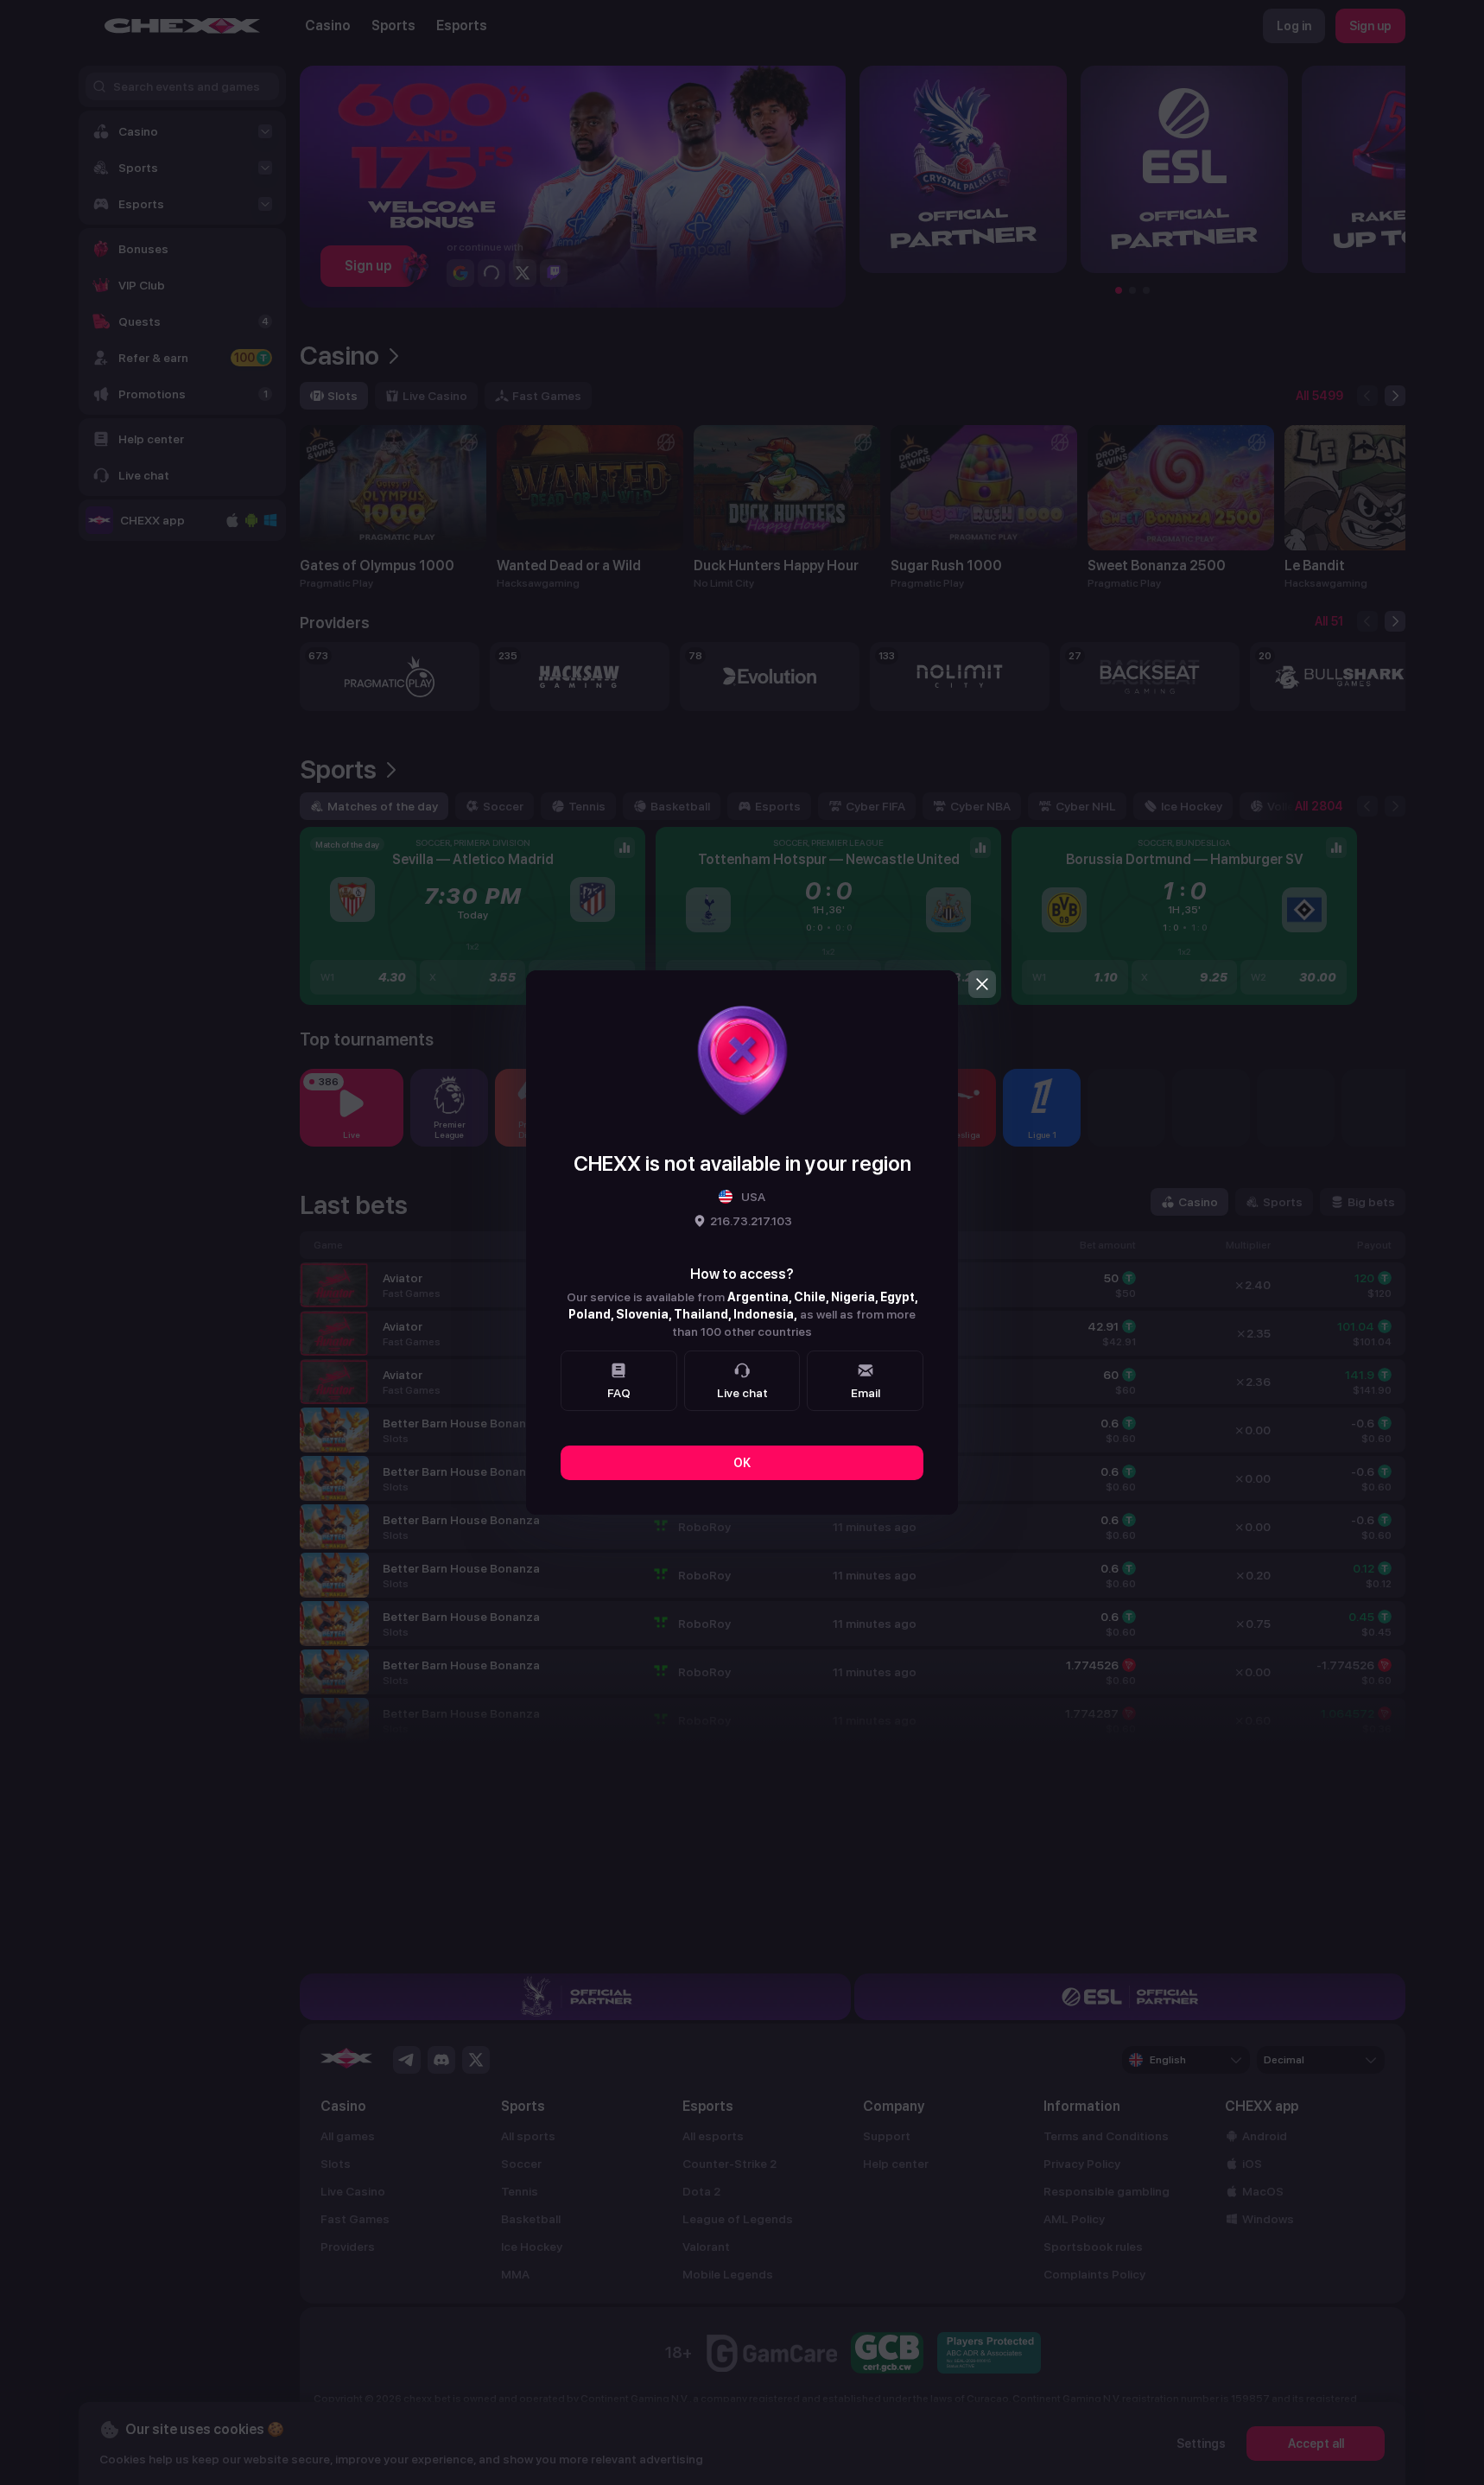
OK (742, 1463)
